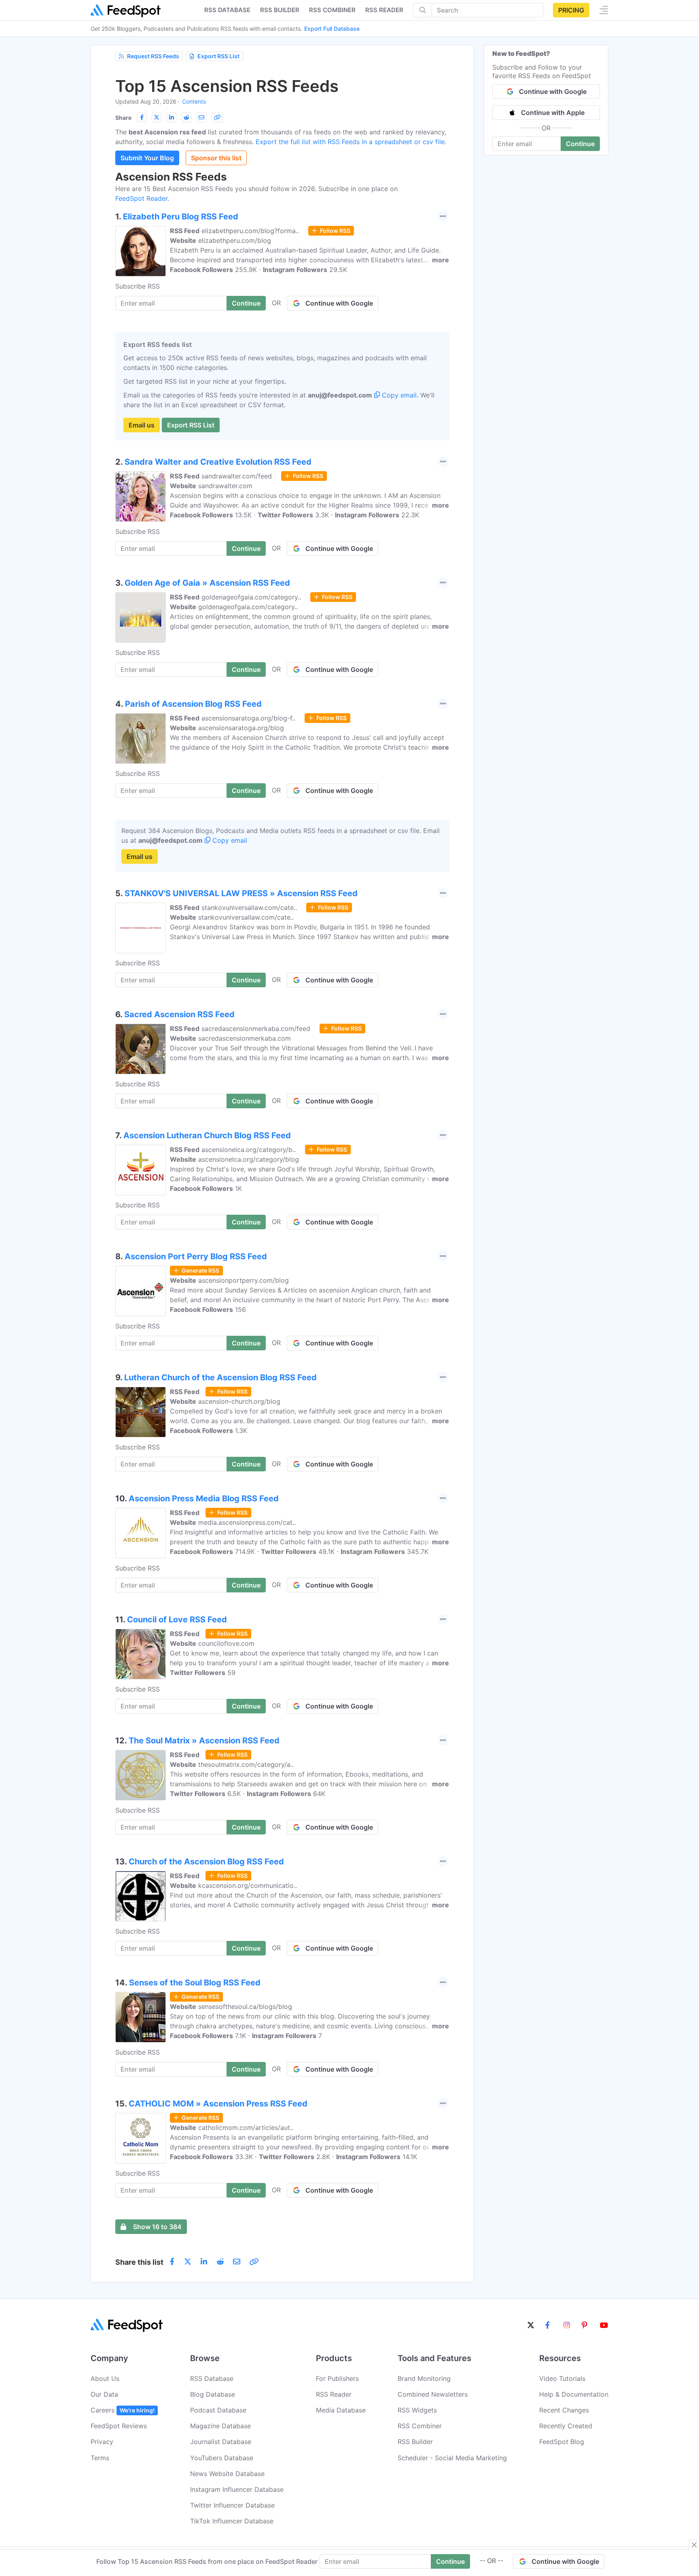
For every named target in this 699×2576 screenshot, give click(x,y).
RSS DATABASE (227, 10)
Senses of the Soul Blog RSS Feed (195, 1983)
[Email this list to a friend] (201, 117)
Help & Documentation (574, 2394)
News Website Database (227, 2474)
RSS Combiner (332, 10)
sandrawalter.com (225, 486)
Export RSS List (218, 56)
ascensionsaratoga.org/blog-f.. (248, 718)
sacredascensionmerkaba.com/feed (256, 1029)
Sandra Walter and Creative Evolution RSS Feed (218, 462)
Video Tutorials (562, 2378)
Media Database (341, 2410)
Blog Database (213, 2394)
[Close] (694, 2545)
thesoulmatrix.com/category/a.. (246, 1764)
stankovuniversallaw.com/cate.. (249, 908)
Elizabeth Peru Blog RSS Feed (181, 217)
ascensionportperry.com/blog (244, 1280)
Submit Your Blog (147, 158)
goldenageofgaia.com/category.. (251, 597)
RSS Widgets (417, 2410)
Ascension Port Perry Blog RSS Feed (196, 1256)
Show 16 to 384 (157, 2227)
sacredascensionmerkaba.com (245, 1038)
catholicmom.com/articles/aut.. (246, 2128)
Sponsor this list (216, 158)
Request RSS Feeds (153, 56)
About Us (105, 2378)
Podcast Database (218, 2410)
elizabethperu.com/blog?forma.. (250, 231)
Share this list (139, 2262)
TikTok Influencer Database (232, 2521)
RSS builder (280, 10)
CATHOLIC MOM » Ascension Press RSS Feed (218, 2104)
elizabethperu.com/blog (235, 240)
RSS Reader (384, 10)
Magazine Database (220, 2426)
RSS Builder (415, 2442)
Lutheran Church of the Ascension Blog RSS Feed (220, 1377)
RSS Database (212, 2378)
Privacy (102, 2442)
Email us (142, 425)
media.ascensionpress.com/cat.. (247, 1522)
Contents (194, 101)
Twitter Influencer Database (232, 2505)
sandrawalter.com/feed (237, 476)
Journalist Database (221, 2442)
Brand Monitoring (424, 2378)
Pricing (571, 10)
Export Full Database (332, 29)
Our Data (104, 2394)
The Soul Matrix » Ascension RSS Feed (204, 1741)
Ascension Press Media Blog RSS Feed (204, 1498)
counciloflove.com (226, 1643)
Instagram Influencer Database (237, 2489)
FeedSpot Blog (562, 2442)
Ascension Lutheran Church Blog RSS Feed (207, 1135)
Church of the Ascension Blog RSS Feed (206, 1862)
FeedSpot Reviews (119, 2426)
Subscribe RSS (138, 286)
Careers (123, 2410)
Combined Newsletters (433, 2394)
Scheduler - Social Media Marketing (452, 2458)
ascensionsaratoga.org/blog (241, 728)
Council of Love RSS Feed (177, 1620)
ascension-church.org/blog (239, 1401)
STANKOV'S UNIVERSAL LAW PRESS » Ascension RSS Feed (241, 893)
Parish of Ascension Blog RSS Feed (193, 704)
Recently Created (566, 2426)
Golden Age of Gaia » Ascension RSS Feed (207, 583)
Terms (100, 2458)
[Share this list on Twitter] (157, 117)
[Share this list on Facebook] (142, 117)
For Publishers (337, 2378)
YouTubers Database (222, 2458)
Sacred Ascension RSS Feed (179, 1014)
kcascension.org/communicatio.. (248, 1885)
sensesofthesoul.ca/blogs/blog (245, 2006)
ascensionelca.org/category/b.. (249, 1150)
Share (123, 118)
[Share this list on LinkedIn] (172, 117)
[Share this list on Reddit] (186, 117)
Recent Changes (564, 2410)
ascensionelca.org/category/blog (249, 1159)
